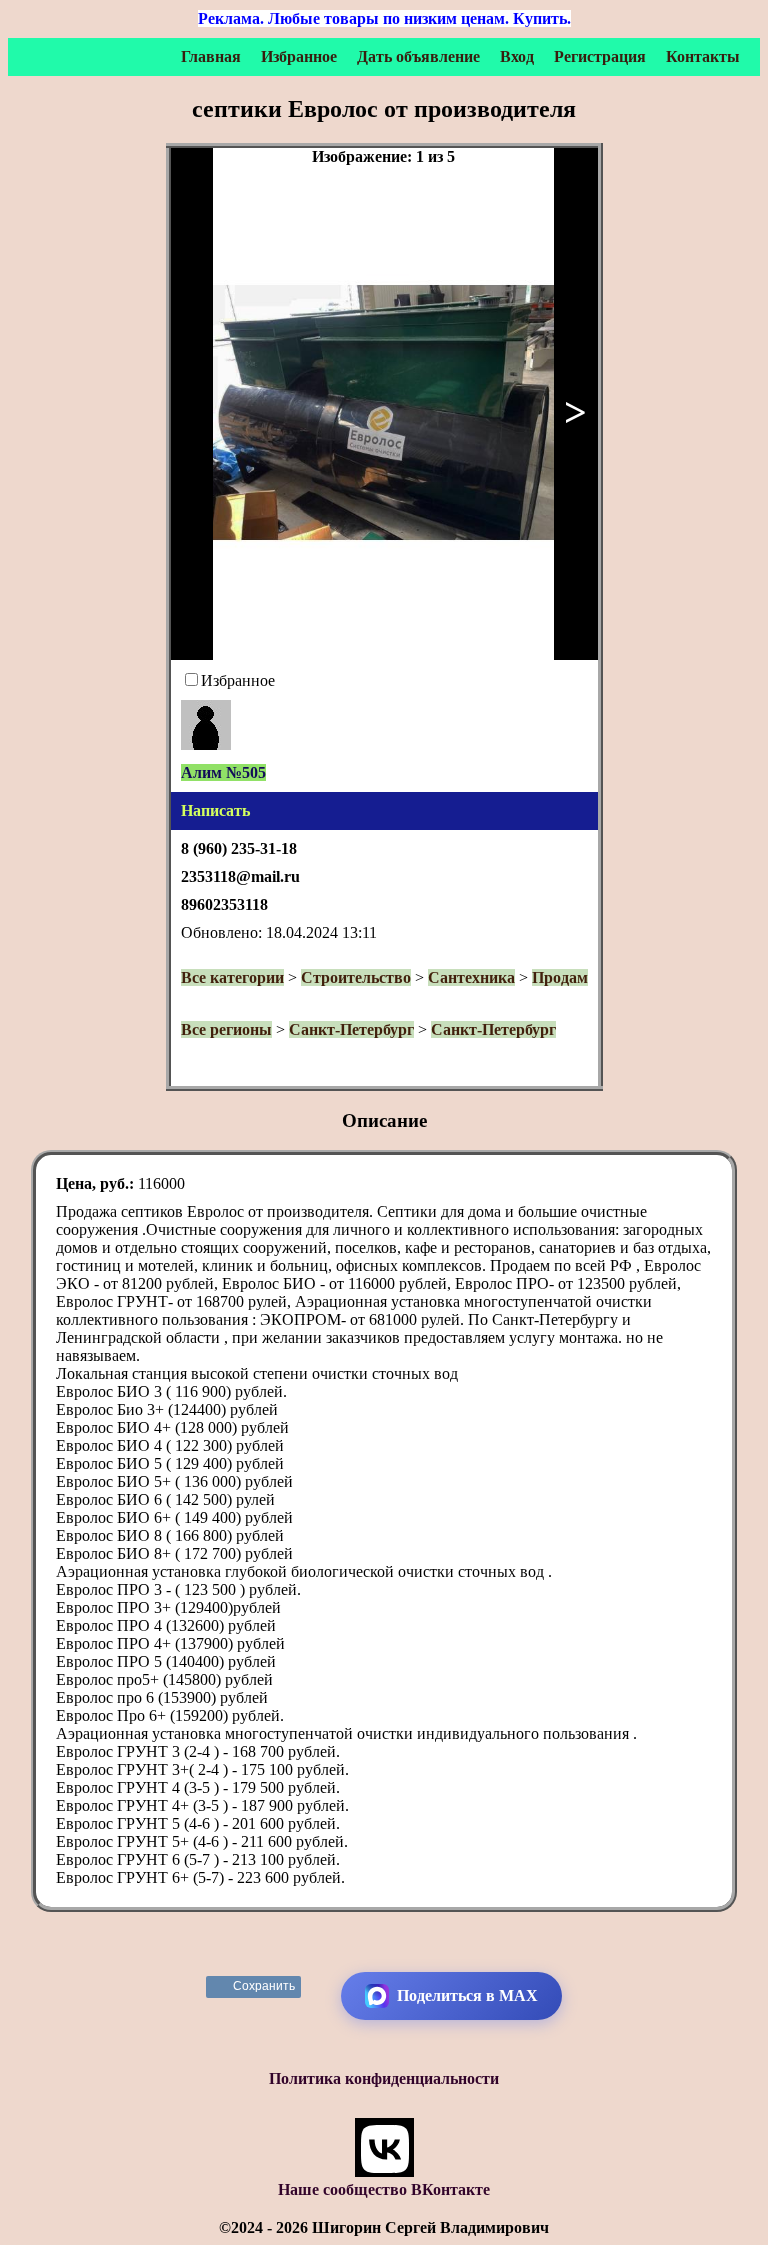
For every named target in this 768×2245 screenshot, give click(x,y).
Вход (517, 56)
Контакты (703, 56)
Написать (215, 810)
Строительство (356, 977)
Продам (560, 977)
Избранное (299, 56)
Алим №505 (223, 772)
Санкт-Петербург (351, 1029)
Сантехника (471, 977)
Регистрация (600, 56)
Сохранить (264, 1986)
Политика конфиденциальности (384, 2078)
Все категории (232, 977)
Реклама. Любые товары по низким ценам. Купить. (384, 18)
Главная (211, 56)
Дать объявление (418, 56)
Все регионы (226, 1029)
